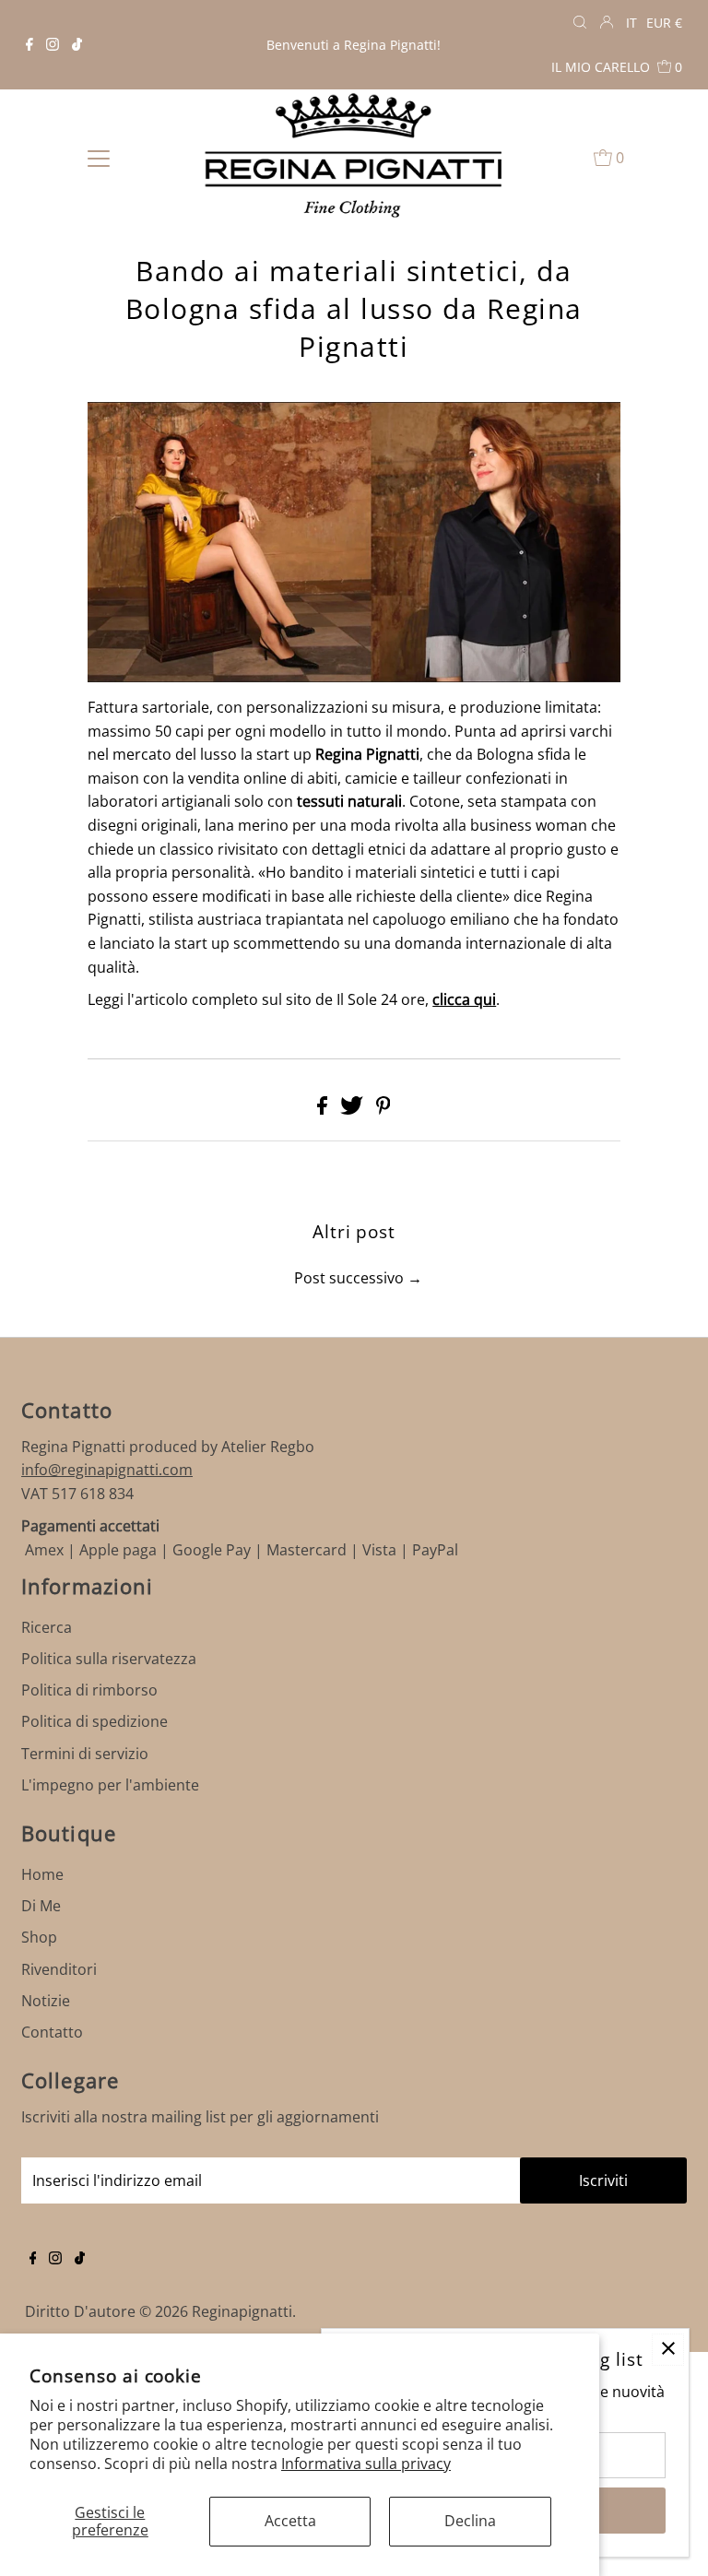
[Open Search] (580, 23)
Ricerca (47, 1627)
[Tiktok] (77, 45)
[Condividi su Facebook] (324, 1109)
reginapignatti (242, 2311)
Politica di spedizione (94, 1721)
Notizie (46, 2001)
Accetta (290, 2521)
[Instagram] (53, 45)
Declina (470, 2521)
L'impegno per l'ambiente (110, 1785)
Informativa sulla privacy (366, 2464)
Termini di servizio (85, 1754)
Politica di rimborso (89, 1690)
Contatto (52, 2032)
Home (42, 1874)
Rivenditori (59, 1969)
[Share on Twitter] (354, 1109)
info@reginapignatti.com (107, 1470)
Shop (39, 1937)
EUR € (664, 23)
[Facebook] (29, 45)
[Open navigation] (99, 157)
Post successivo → (358, 1278)
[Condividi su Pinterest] (383, 1109)
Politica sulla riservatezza (109, 1659)
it (631, 23)
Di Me (41, 1906)
